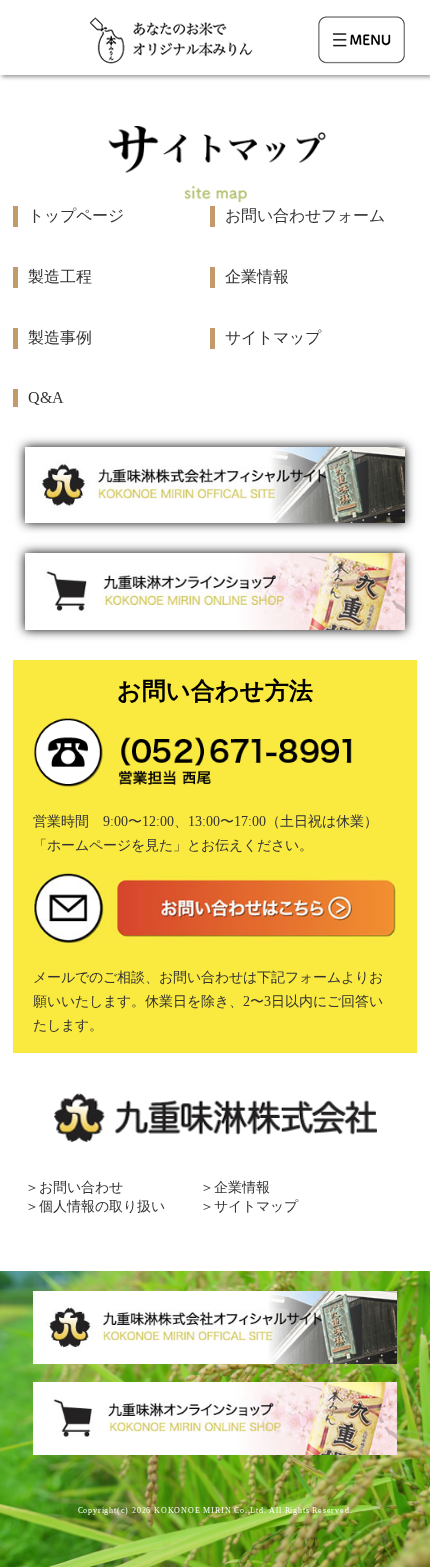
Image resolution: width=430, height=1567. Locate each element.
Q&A (46, 397)
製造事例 (60, 337)
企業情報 (257, 276)
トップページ (76, 215)
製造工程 (60, 276)
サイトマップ (273, 337)
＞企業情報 (235, 1187)
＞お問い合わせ (74, 1187)
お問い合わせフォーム (305, 215)
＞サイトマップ (249, 1206)
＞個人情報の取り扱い (95, 1206)
